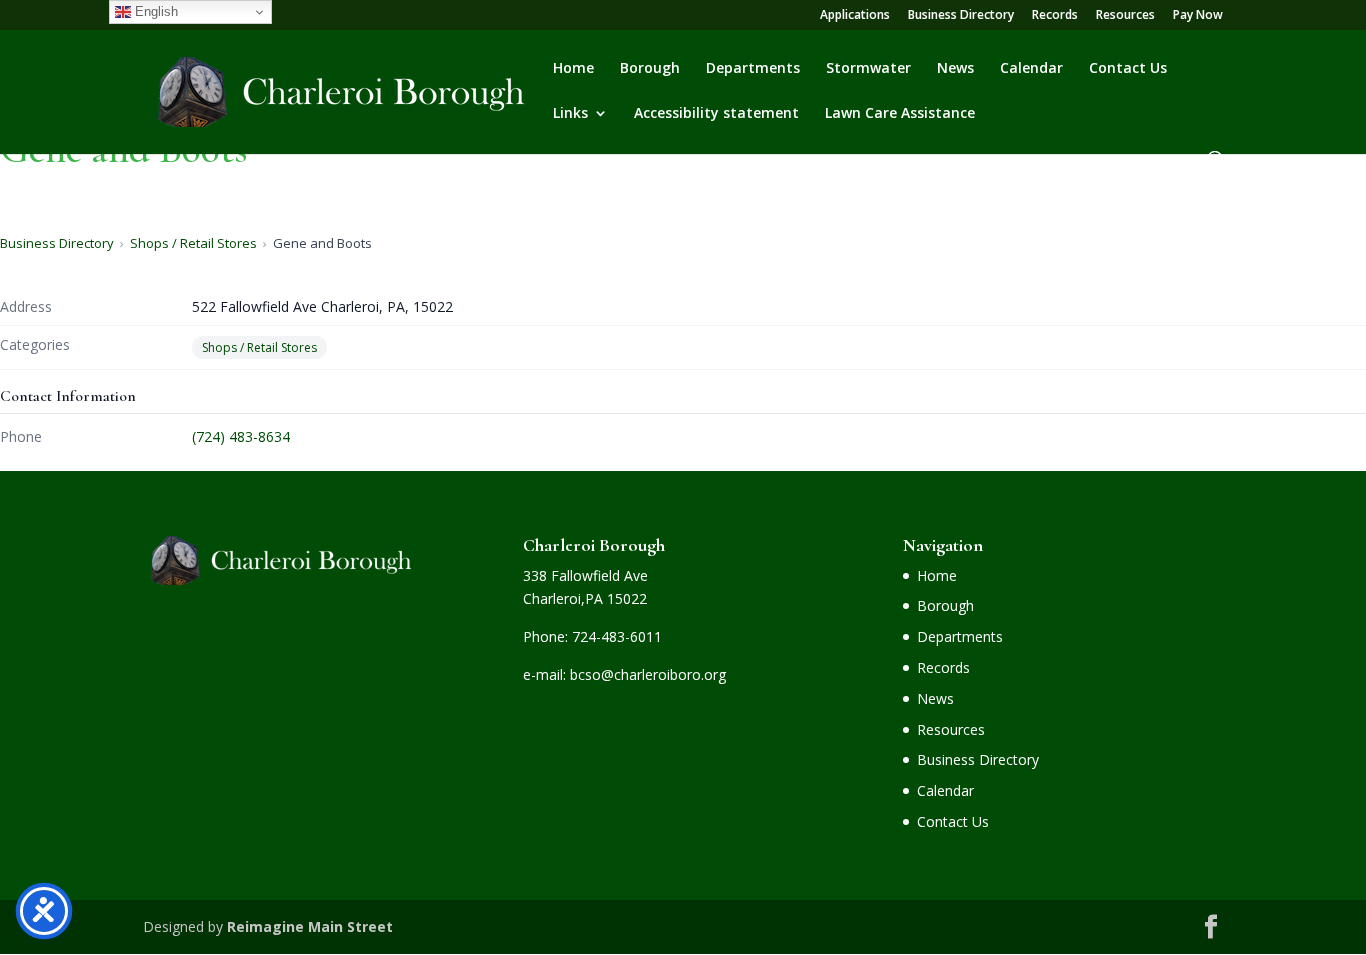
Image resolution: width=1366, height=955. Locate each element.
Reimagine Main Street (310, 926)
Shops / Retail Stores (193, 243)
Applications (855, 16)
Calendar (1031, 69)
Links (570, 114)
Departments (753, 69)
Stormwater (868, 69)
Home (573, 69)
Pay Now (1198, 16)
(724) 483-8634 (241, 436)
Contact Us (1128, 69)
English (154, 11)
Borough (650, 69)
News (955, 69)
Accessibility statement (716, 114)
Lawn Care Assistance (900, 114)
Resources (1125, 16)
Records (1055, 16)
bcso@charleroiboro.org (648, 674)
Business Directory (961, 16)
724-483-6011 (617, 636)
